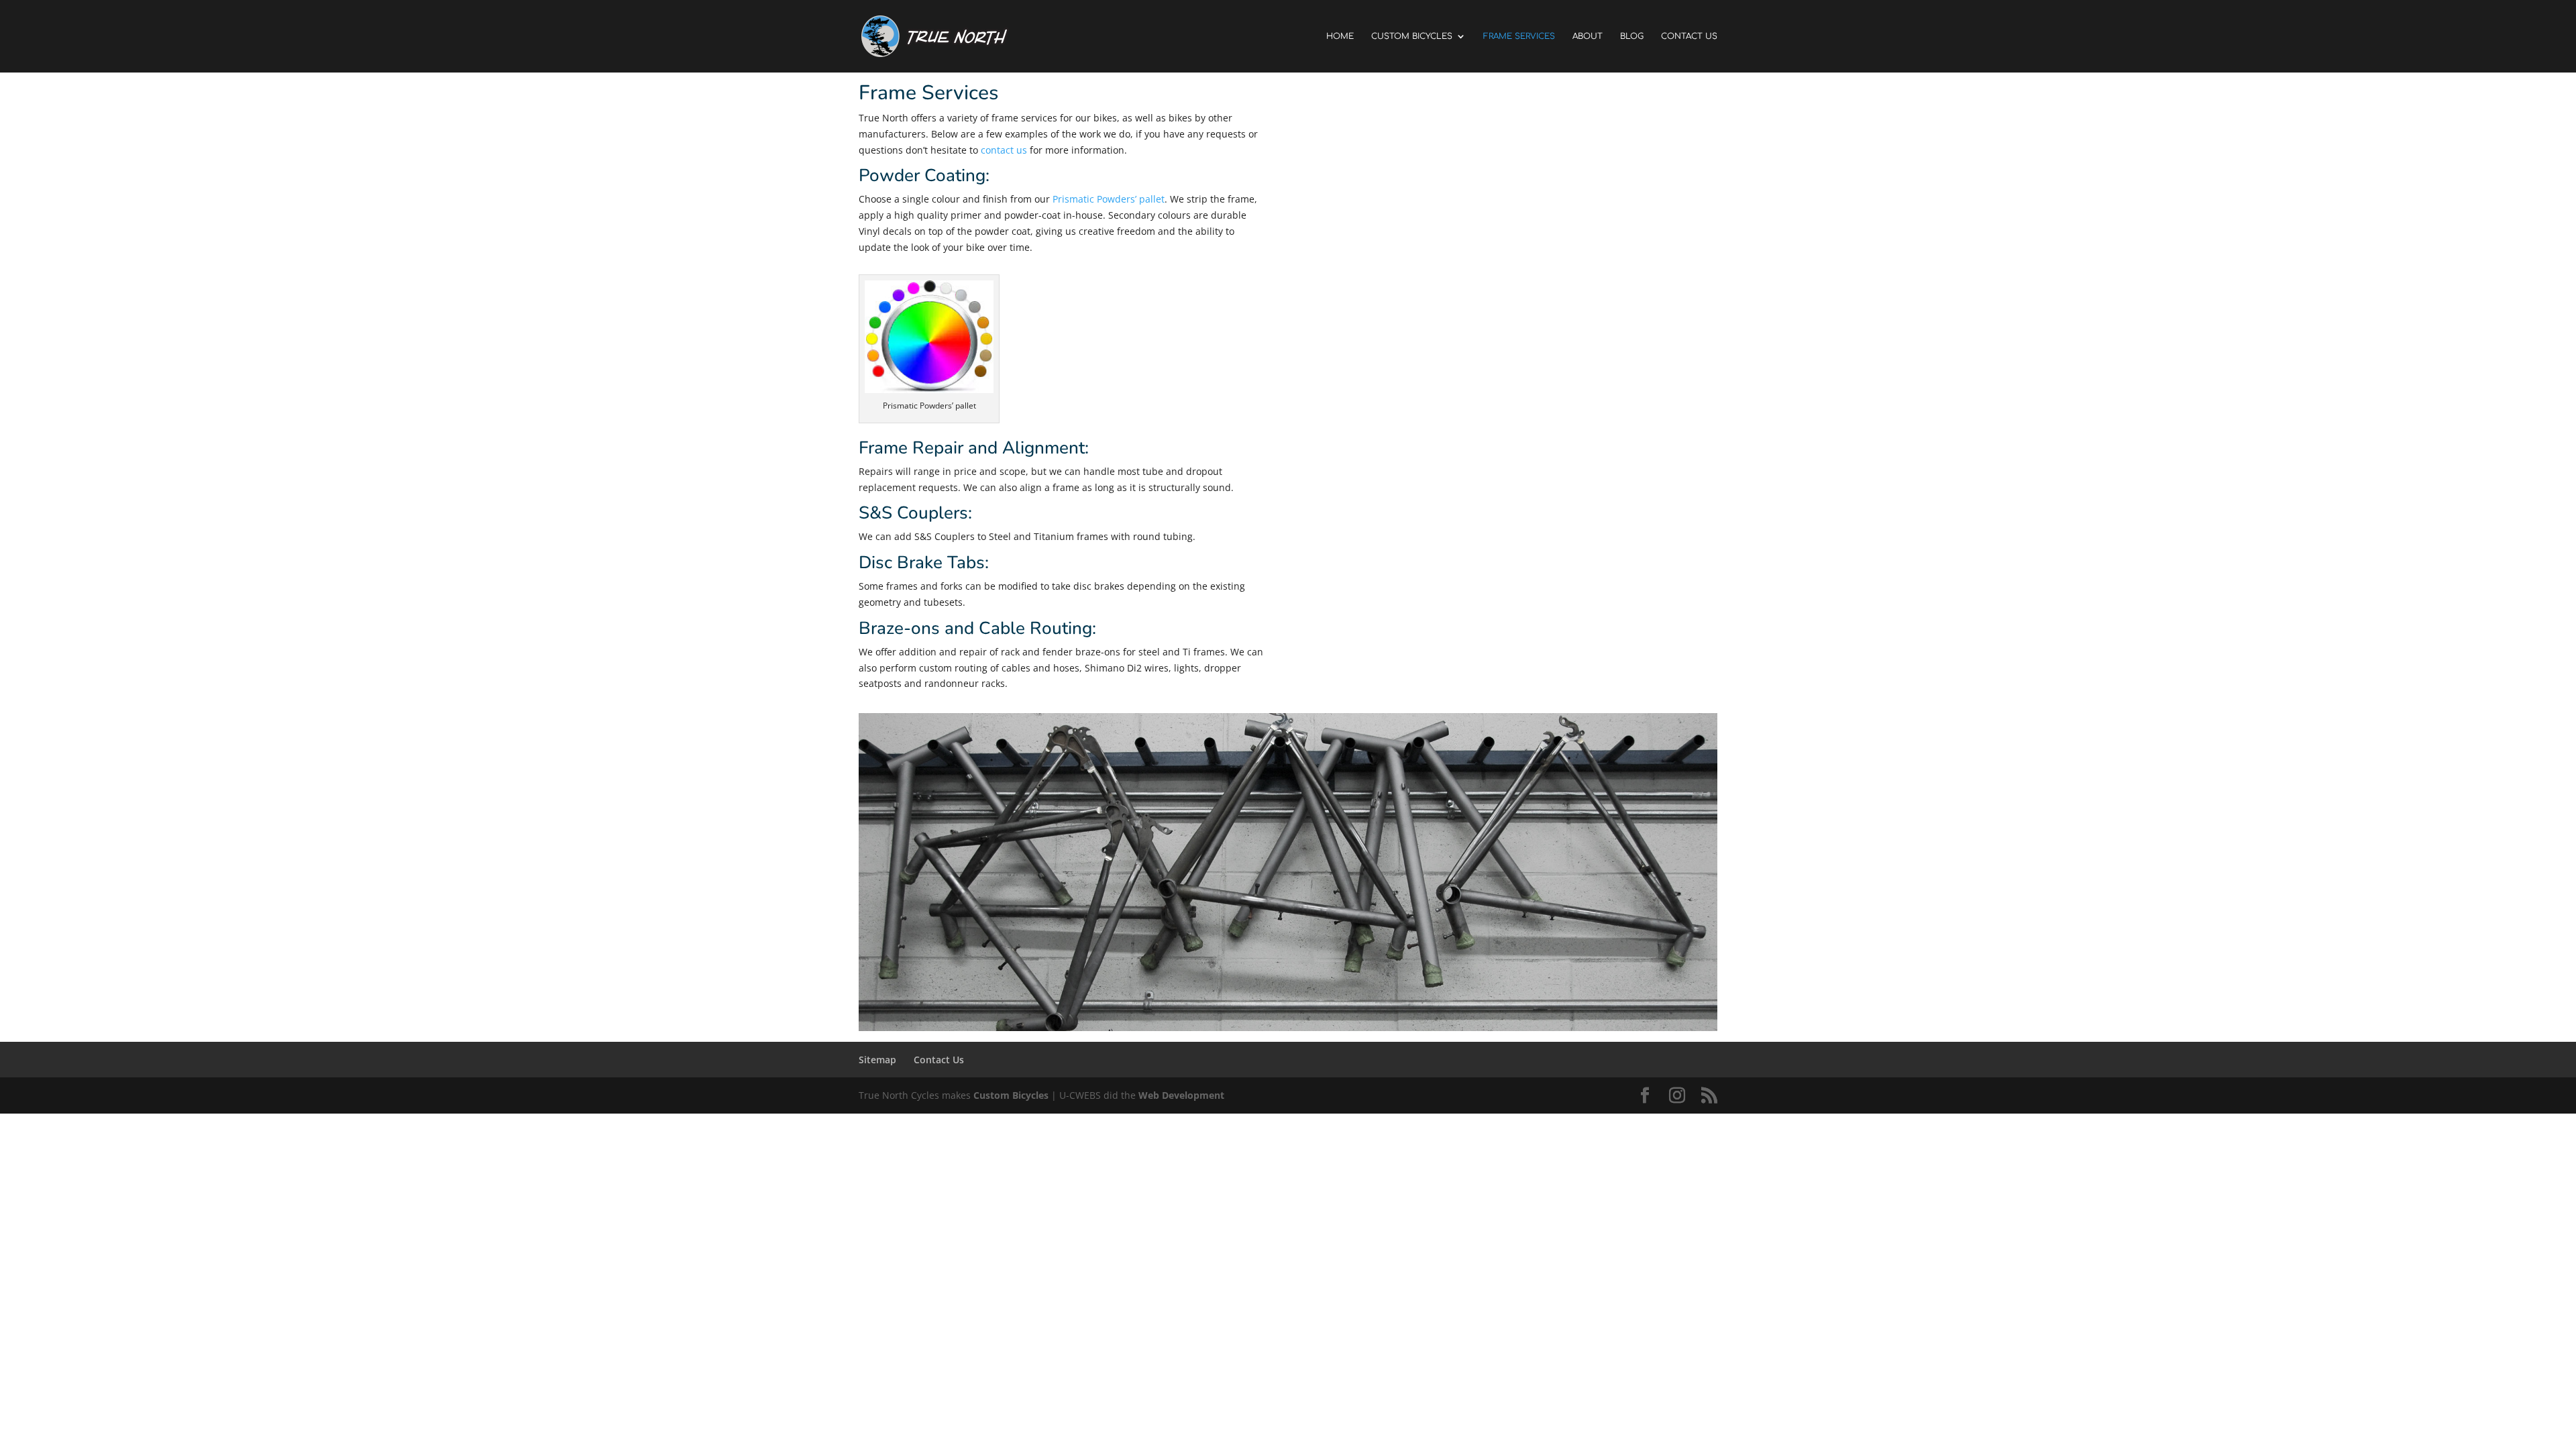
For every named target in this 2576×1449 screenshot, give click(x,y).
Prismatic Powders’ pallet (1109, 199)
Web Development (1181, 1095)
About (1588, 36)
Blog (1632, 36)
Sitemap (877, 1060)
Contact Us (1689, 36)
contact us (1004, 150)
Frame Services (1519, 36)
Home (1340, 36)
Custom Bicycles (1412, 36)
